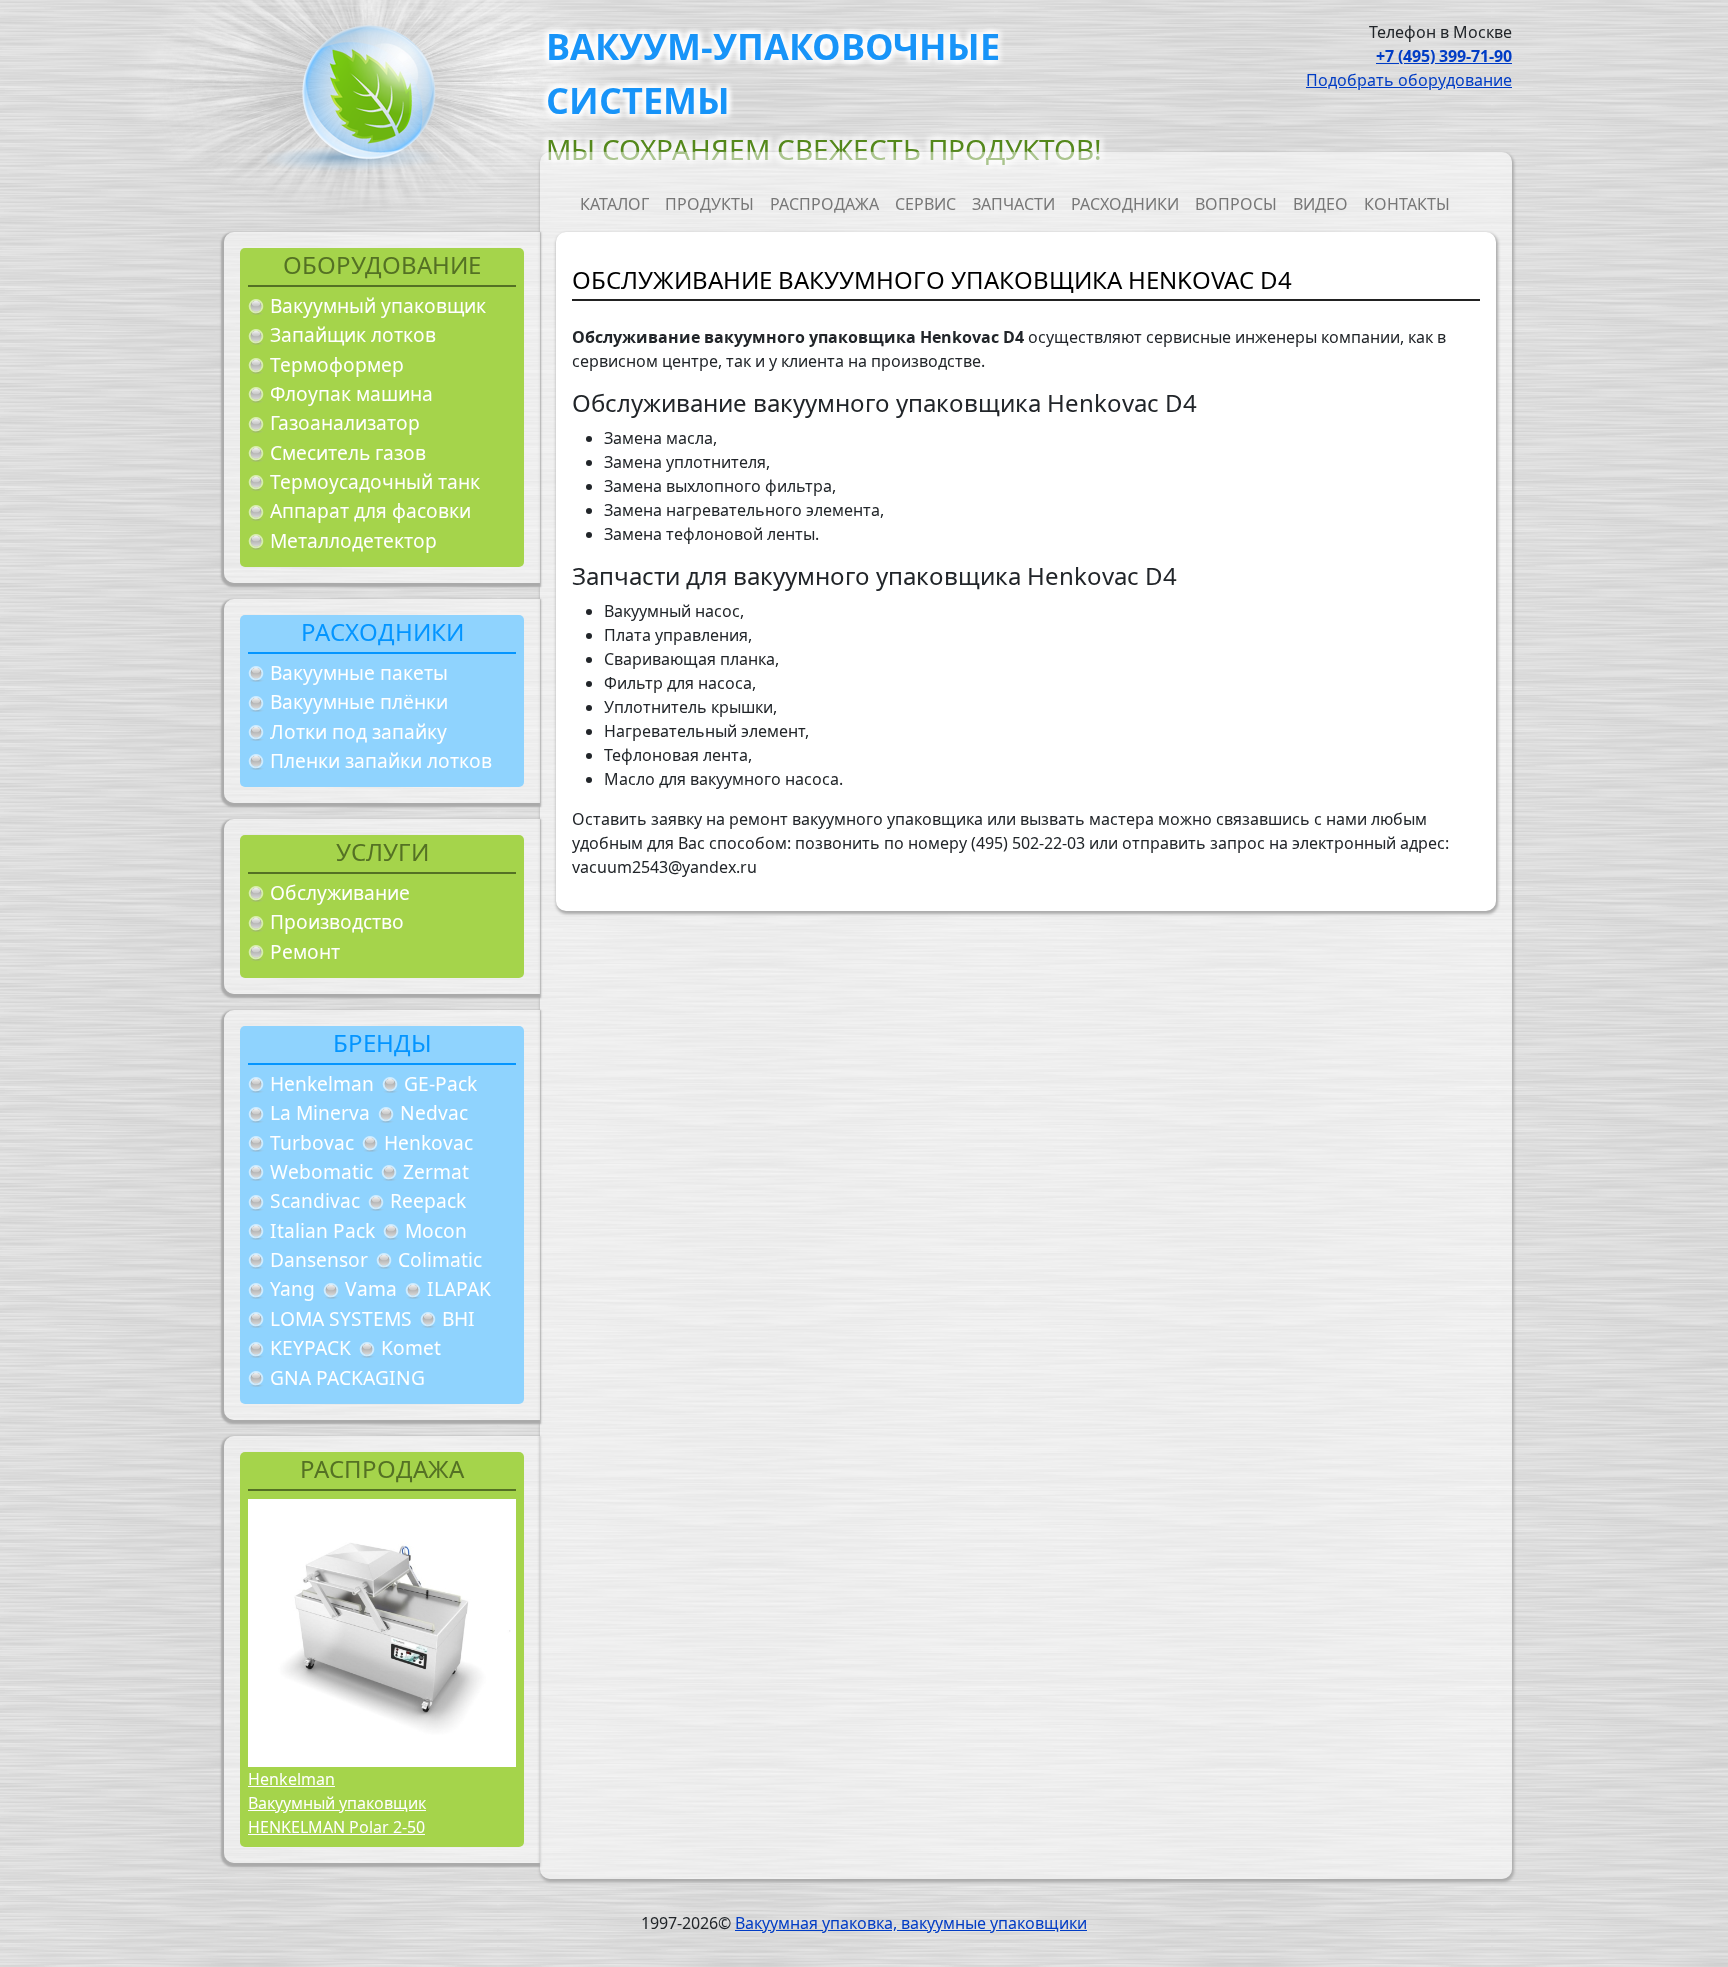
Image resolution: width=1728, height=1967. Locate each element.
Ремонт (305, 951)
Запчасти (1013, 204)
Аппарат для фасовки (370, 510)
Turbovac (312, 1142)
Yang (292, 1288)
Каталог (614, 204)
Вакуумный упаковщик (378, 305)
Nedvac (434, 1112)
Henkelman (322, 1083)
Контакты (1407, 204)
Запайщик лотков (353, 334)
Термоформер (337, 364)
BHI (458, 1318)
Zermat (436, 1171)
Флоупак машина (351, 393)
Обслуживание (340, 892)
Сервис (925, 204)
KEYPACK (310, 1347)
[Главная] (361, 98)
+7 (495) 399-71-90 (1444, 56)
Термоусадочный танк (375, 481)
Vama (371, 1288)
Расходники (1125, 204)
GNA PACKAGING (347, 1377)
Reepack (428, 1200)
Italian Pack (322, 1230)
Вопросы (1236, 204)
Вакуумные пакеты (359, 672)
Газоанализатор (345, 422)
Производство (337, 921)
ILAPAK (459, 1288)
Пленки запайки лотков (381, 760)
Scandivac (315, 1200)
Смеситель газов (348, 452)
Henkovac (428, 1142)
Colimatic (440, 1259)
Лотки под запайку (358, 731)
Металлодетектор (353, 540)
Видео (1320, 204)
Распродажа (824, 204)
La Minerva (320, 1112)
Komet (411, 1347)
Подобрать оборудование (1409, 80)
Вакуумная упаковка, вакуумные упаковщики (911, 1923)
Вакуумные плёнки (359, 701)
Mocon (436, 1230)
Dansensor (319, 1259)
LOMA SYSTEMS (341, 1318)
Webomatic (321, 1171)
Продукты (709, 204)
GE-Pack (440, 1083)
